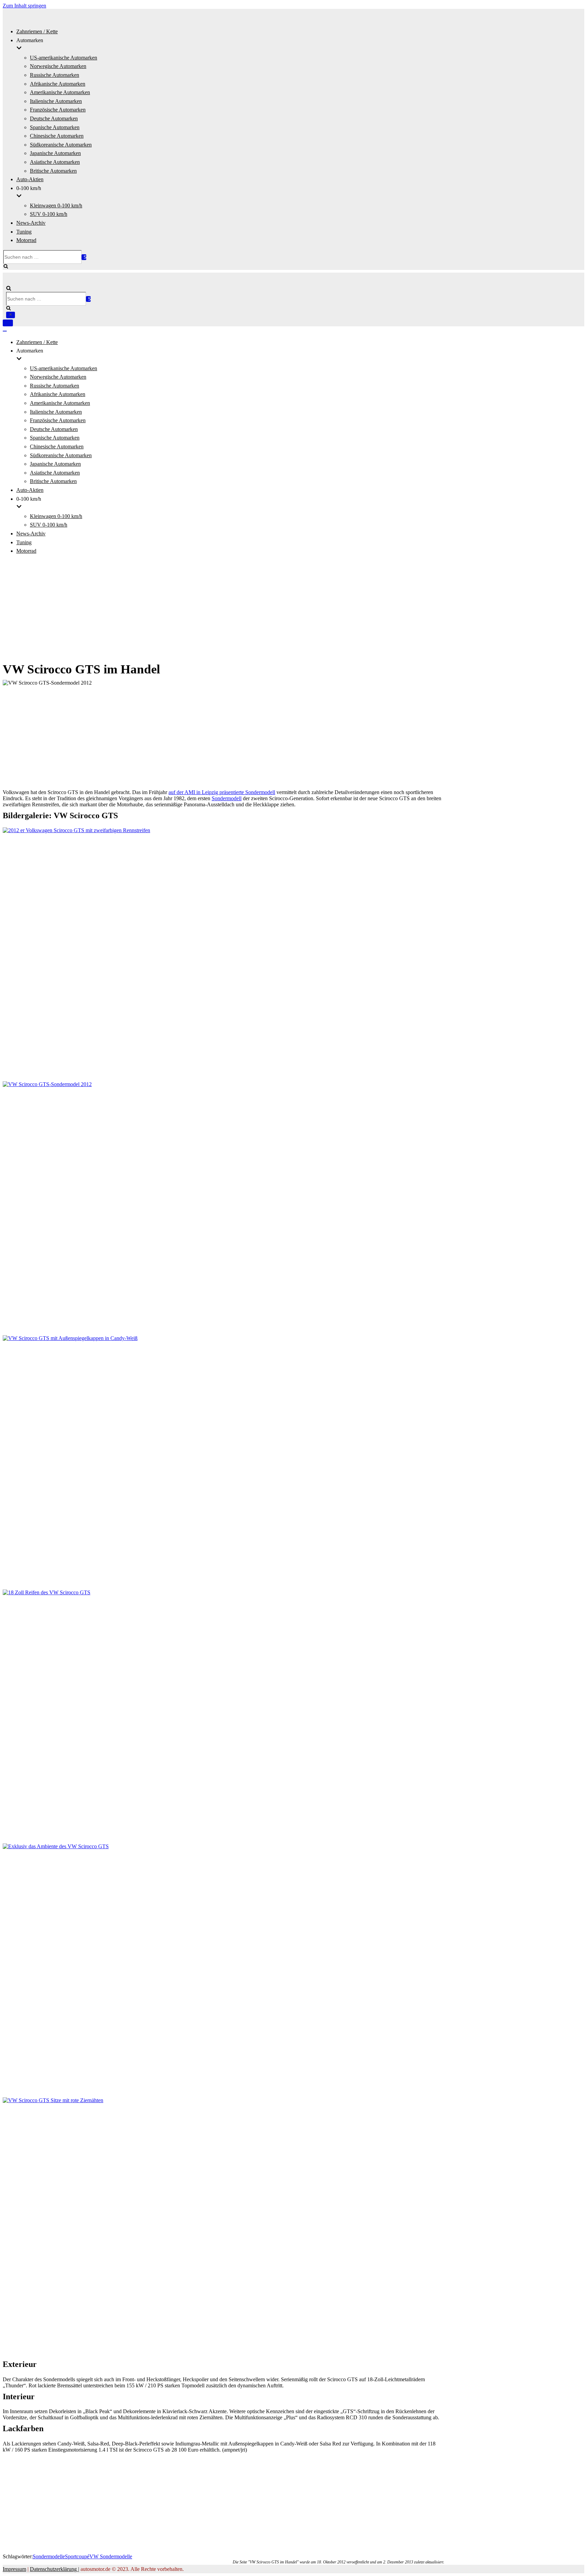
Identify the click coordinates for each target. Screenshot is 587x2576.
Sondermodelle (49, 2556)
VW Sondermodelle (111, 2556)
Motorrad (26, 240)
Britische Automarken (53, 171)
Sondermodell (227, 798)
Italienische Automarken (56, 101)
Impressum (14, 2569)
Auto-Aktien (30, 179)
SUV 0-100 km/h (49, 214)
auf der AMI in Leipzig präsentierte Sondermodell (222, 792)
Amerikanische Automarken (60, 92)
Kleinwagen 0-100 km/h (56, 205)
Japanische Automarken (55, 153)
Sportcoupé (77, 2556)
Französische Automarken (58, 110)
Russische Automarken (55, 75)
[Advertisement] (293, 608)
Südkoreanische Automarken (61, 145)
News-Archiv (31, 223)
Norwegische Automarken (58, 66)
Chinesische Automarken (57, 136)
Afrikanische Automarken (58, 84)
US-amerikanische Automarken (64, 58)
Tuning (24, 232)
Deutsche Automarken (54, 118)
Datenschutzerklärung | (55, 2569)
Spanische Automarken (55, 127)
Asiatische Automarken (55, 162)
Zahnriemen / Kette (37, 31)
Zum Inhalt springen (24, 6)
